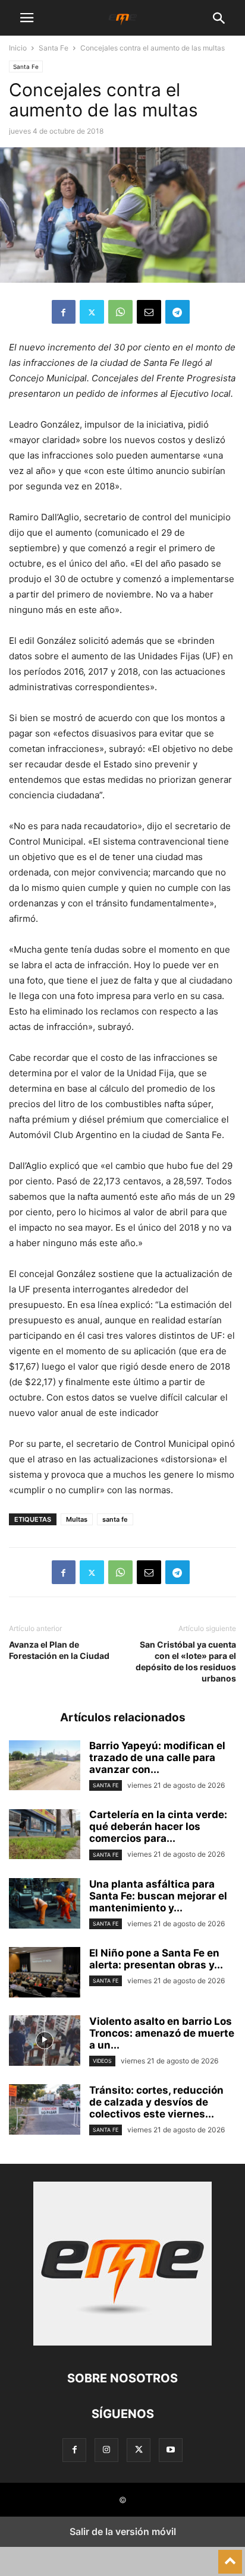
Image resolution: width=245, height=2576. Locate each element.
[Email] (149, 312)
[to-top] (230, 2556)
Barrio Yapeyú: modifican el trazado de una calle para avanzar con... (157, 1758)
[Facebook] (64, 312)
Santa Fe (54, 48)
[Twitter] (92, 312)
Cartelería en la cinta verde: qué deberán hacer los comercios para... (158, 1826)
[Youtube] (171, 2450)
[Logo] (122, 2342)
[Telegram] (178, 312)
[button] (27, 18)
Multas (77, 1519)
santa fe (115, 1519)
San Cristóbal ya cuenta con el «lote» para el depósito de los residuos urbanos (186, 1661)
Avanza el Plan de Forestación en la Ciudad (59, 1650)
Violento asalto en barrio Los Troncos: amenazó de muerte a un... (162, 2033)
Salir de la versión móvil (123, 2531)
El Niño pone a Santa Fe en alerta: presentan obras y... (156, 1959)
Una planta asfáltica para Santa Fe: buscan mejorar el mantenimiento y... (158, 1896)
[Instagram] (106, 2450)
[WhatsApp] (120, 312)
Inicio (18, 48)
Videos (102, 2061)
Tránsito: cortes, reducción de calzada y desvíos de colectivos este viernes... (156, 2102)
